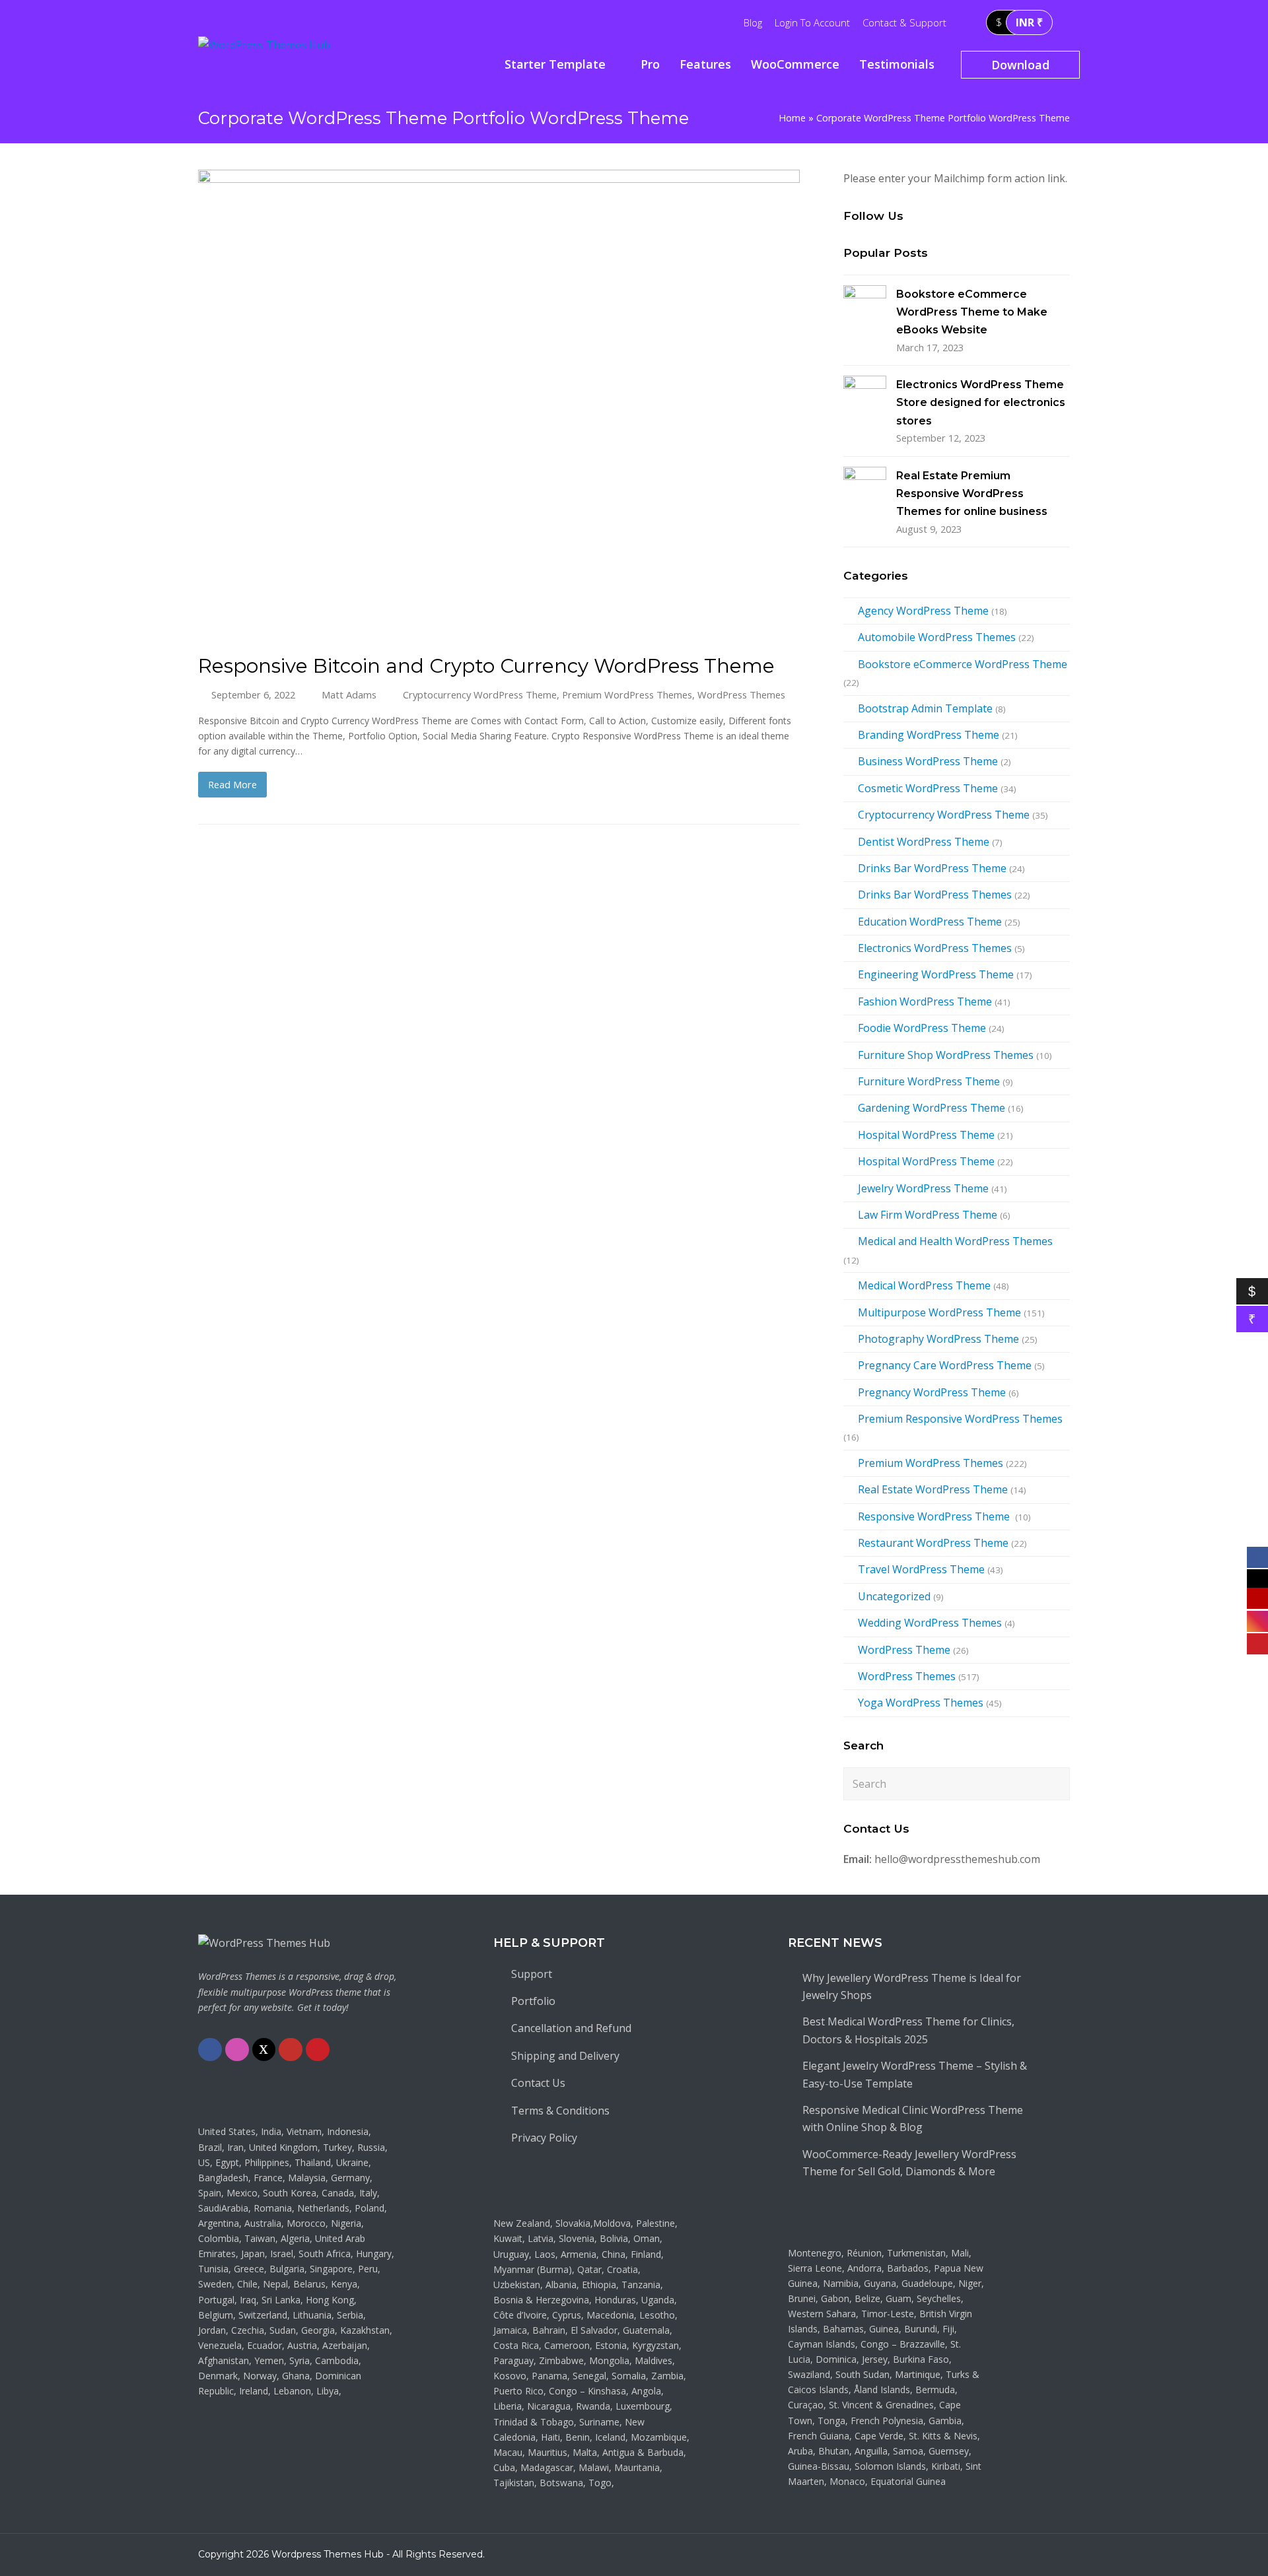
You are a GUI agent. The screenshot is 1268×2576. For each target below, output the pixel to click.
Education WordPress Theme (930, 922)
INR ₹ (1029, 22)
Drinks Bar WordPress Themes (935, 895)
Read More (232, 784)
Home (792, 118)
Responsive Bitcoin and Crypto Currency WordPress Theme (486, 665)
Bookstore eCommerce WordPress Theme (963, 664)
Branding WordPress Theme (929, 735)
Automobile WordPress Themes (937, 637)
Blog (753, 22)
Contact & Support (904, 22)
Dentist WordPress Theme (924, 842)
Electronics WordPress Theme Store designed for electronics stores (981, 403)
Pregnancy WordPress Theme (932, 1392)
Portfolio (533, 2001)
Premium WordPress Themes (627, 695)
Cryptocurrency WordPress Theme (480, 695)
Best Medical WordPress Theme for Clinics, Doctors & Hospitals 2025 (908, 2030)
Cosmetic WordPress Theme (928, 788)
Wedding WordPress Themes (930, 1623)
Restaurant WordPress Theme (933, 1543)
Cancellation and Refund (571, 2028)
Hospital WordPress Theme (926, 1135)
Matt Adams (349, 695)
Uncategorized (894, 1596)
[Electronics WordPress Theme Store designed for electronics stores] (865, 397)
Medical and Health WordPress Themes (955, 1241)
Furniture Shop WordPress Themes (946, 1055)
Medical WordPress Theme (924, 1285)
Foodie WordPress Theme (922, 1028)
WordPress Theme (904, 1650)
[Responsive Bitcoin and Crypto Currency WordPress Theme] (499, 628)
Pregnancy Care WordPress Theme (945, 1365)
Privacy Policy (544, 2138)
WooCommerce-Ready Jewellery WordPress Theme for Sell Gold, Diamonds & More (909, 2163)
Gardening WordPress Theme (932, 1108)
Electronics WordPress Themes (935, 948)
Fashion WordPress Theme (925, 1001)
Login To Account (812, 22)
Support (532, 1974)
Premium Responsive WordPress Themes (960, 1419)
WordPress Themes (741, 695)
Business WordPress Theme (928, 761)
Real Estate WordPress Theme (933, 1489)
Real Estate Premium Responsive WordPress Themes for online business (972, 494)
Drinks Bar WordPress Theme (932, 868)
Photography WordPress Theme (938, 1339)
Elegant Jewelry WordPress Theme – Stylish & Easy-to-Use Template (915, 2074)
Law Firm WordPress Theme (928, 1215)
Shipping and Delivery (565, 2056)
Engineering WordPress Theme (936, 974)
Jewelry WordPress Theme (923, 1188)
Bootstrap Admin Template (925, 708)
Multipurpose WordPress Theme (939, 1312)
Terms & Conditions (560, 2111)
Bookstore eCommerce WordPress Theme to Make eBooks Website (972, 312)
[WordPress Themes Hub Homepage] (264, 1943)
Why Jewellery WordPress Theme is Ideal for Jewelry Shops (912, 1986)
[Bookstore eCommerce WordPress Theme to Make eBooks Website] (865, 307)
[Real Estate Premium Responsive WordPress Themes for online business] (865, 488)
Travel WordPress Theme (921, 1569)
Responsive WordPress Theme (935, 1516)
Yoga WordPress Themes (921, 1703)
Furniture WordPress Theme (929, 1081)
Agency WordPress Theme (923, 611)
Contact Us (538, 2083)
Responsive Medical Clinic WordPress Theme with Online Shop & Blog (913, 2118)
